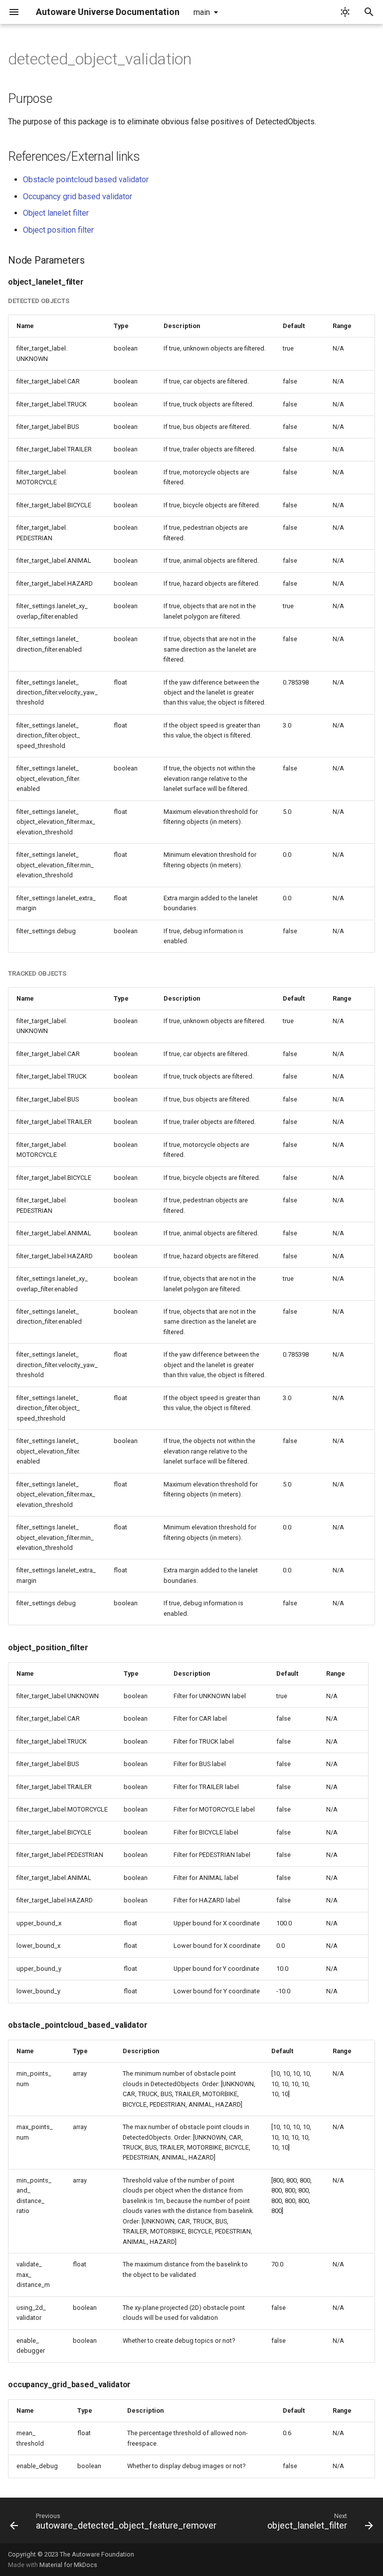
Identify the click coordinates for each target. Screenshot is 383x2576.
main (202, 12)
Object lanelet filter (56, 213)
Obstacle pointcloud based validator (86, 180)
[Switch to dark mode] (345, 12)
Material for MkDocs (68, 2565)
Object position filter (58, 230)
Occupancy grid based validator (78, 196)
